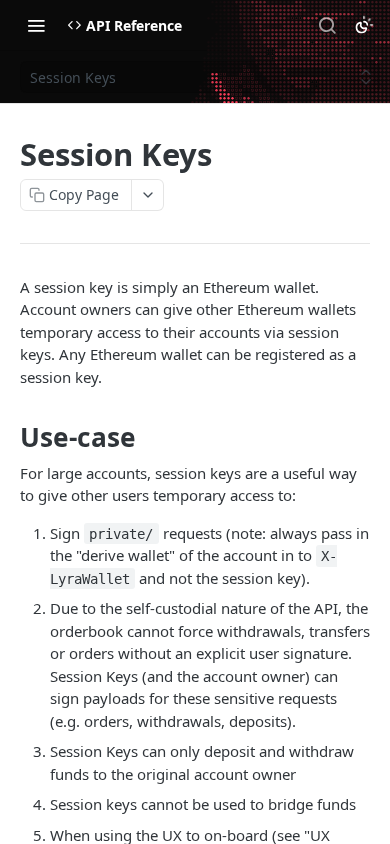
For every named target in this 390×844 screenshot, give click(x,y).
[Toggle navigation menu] (36, 25)
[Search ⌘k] (327, 25)
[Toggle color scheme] (364, 25)
